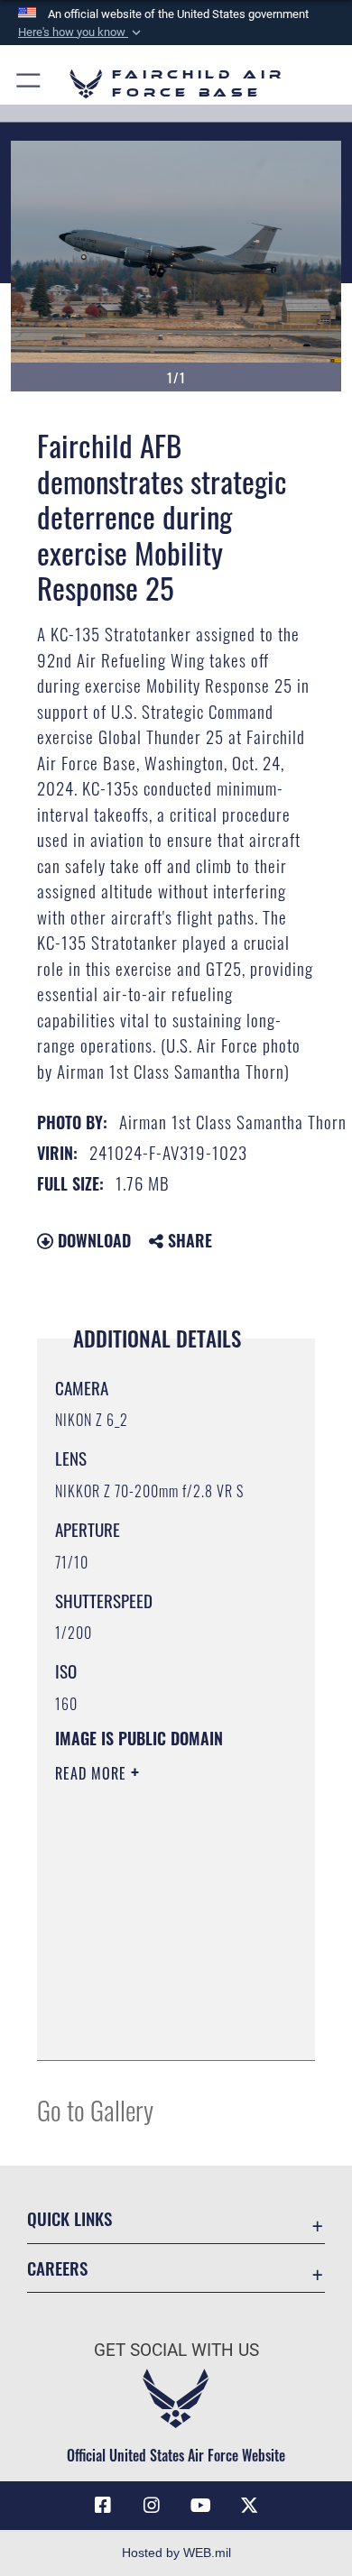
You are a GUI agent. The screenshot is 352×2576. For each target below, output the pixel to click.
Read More (93, 1773)
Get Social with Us (176, 2350)
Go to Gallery (95, 2109)
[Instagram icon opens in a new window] (152, 2506)
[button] (81, 32)
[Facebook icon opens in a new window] (103, 2506)
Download (92, 1240)
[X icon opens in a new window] (249, 2506)
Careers (57, 2268)
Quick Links (69, 2218)
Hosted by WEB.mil (176, 2553)
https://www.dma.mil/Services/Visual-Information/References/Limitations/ (165, 2027)
